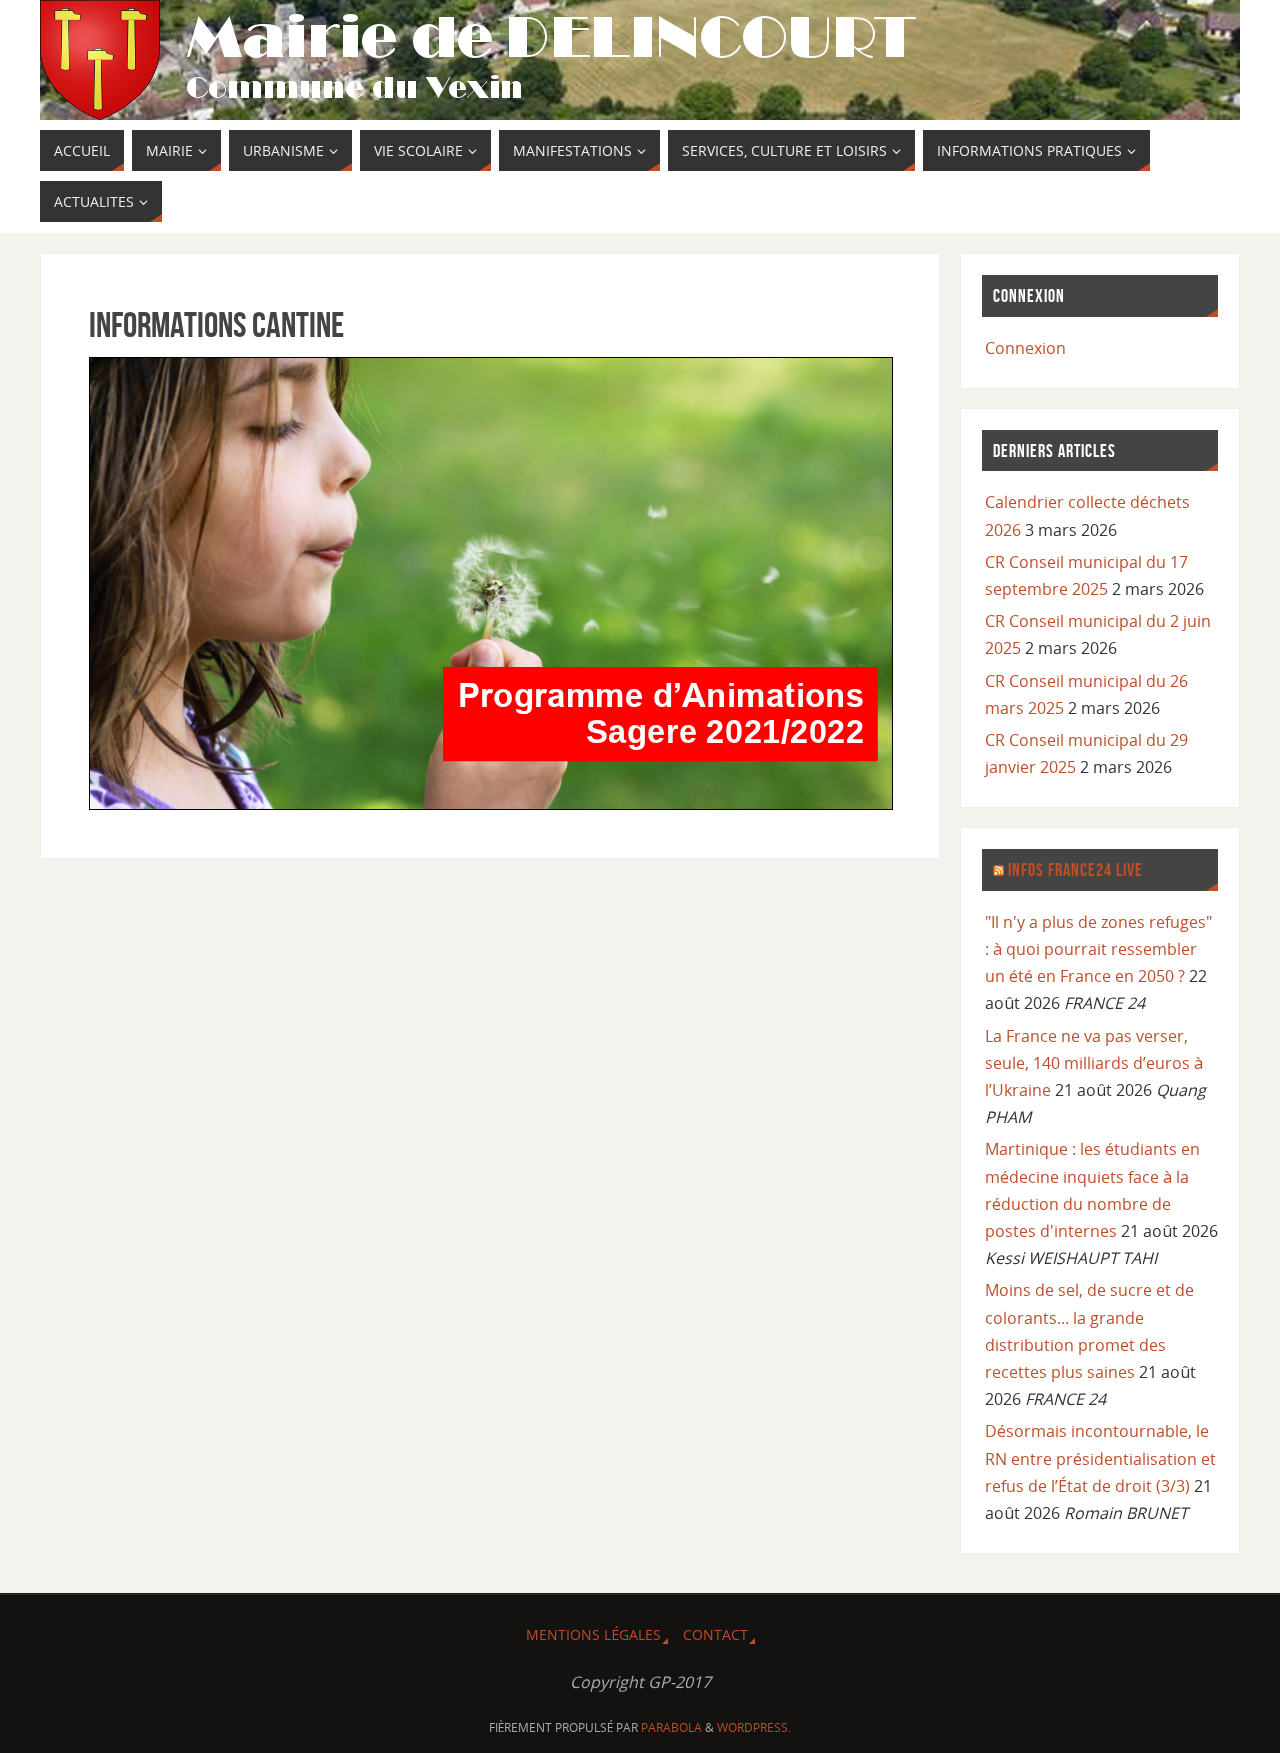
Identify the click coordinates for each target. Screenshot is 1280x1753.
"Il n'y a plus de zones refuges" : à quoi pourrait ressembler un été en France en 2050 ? (1098, 949)
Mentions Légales (593, 1634)
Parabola (671, 1727)
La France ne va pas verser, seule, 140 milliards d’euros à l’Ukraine (1094, 1063)
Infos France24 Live (1075, 870)
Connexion (1025, 348)
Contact (715, 1634)
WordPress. (754, 1727)
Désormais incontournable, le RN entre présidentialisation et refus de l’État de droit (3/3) (1100, 1458)
